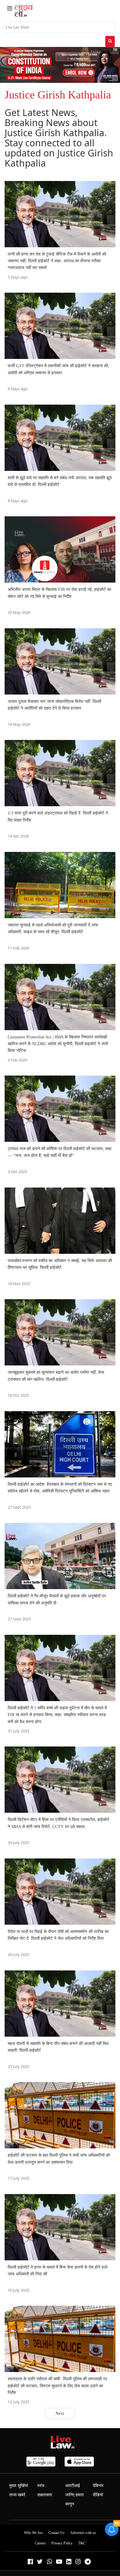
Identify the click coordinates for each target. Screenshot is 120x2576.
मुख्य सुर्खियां (19, 2486)
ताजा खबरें (17, 2495)
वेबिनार (98, 2486)
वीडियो (98, 2495)
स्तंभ (41, 2486)
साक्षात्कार (45, 2495)
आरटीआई (73, 2486)
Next (60, 2413)
